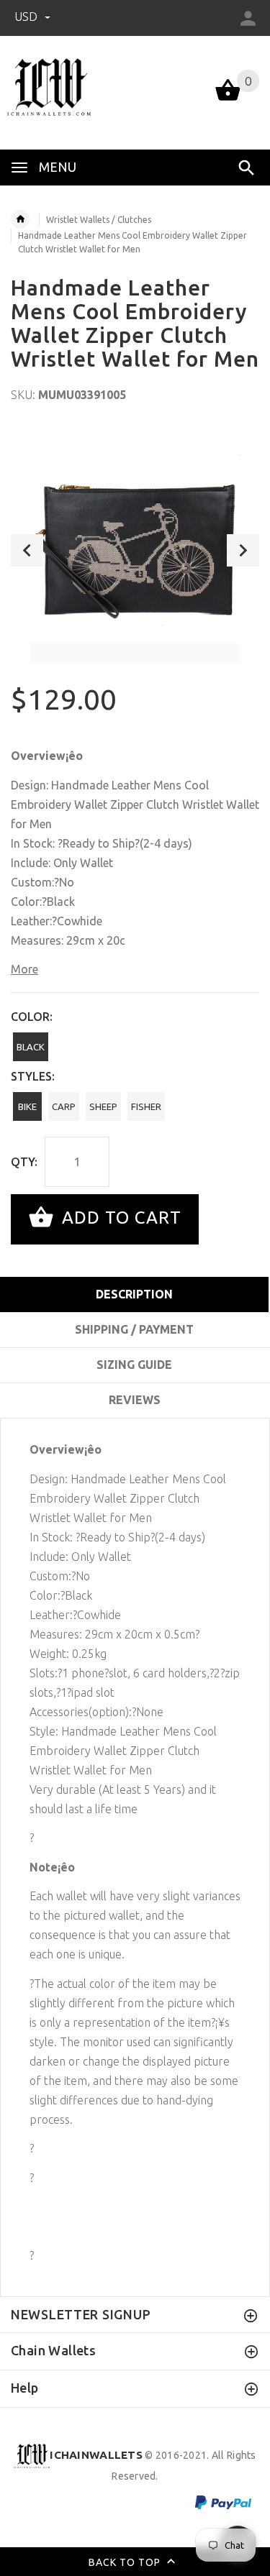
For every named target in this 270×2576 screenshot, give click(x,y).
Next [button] (243, 550)
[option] (135, 550)
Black (31, 1047)
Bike (27, 1106)
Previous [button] (27, 550)
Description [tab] (134, 1294)
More (24, 969)
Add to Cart (119, 1218)
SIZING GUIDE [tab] (134, 1365)
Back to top (126, 2562)
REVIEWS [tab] (135, 1400)
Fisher (146, 1106)
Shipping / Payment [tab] (134, 1329)
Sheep (103, 1106)
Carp (64, 1106)
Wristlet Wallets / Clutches (99, 220)
